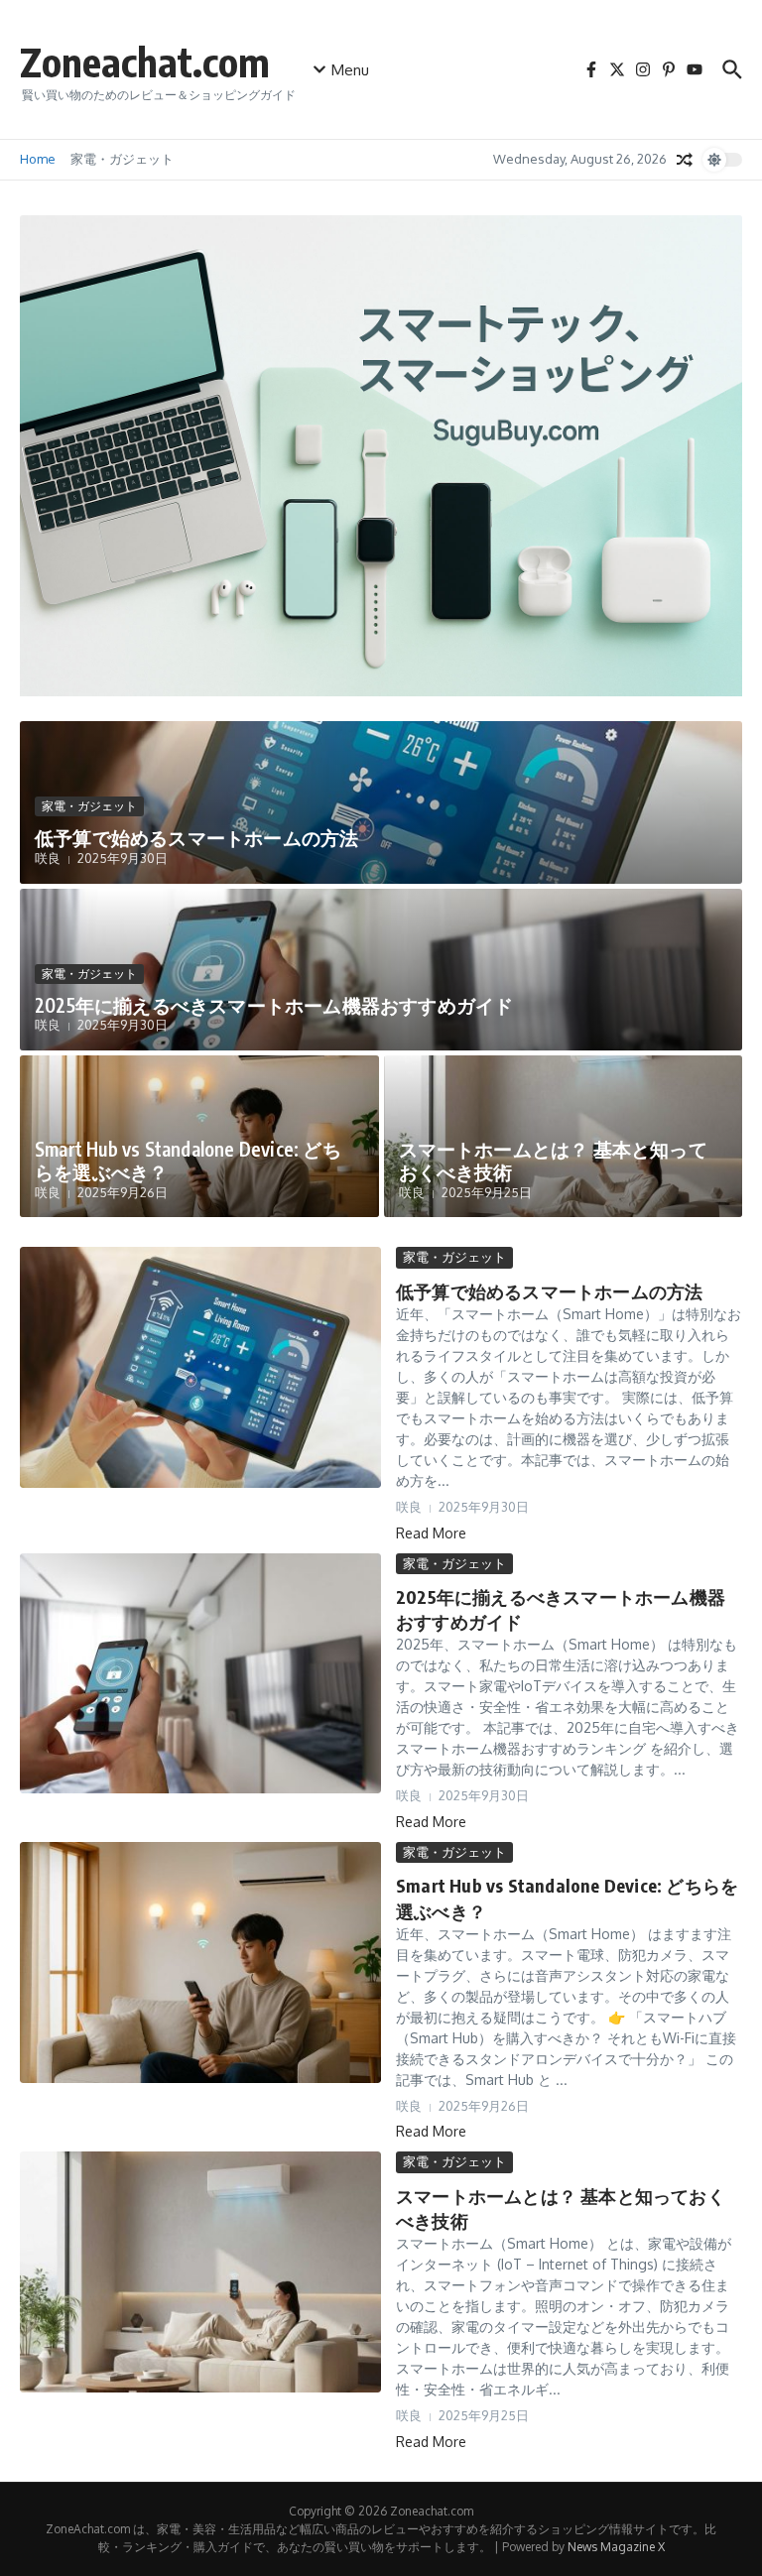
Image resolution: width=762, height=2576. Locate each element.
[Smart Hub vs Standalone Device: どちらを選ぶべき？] (200, 1963)
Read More (431, 1533)
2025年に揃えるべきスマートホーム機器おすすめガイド (274, 1005)
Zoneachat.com (145, 61)
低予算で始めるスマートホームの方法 (196, 837)
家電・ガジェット (122, 159)
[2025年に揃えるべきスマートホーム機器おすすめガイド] (200, 1674)
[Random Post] (685, 160)
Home (38, 159)
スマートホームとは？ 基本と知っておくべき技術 (553, 1160)
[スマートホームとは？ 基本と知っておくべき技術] (200, 2272)
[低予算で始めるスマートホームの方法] (200, 1367)
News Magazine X (616, 2547)
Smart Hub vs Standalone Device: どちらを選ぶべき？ (188, 1160)
